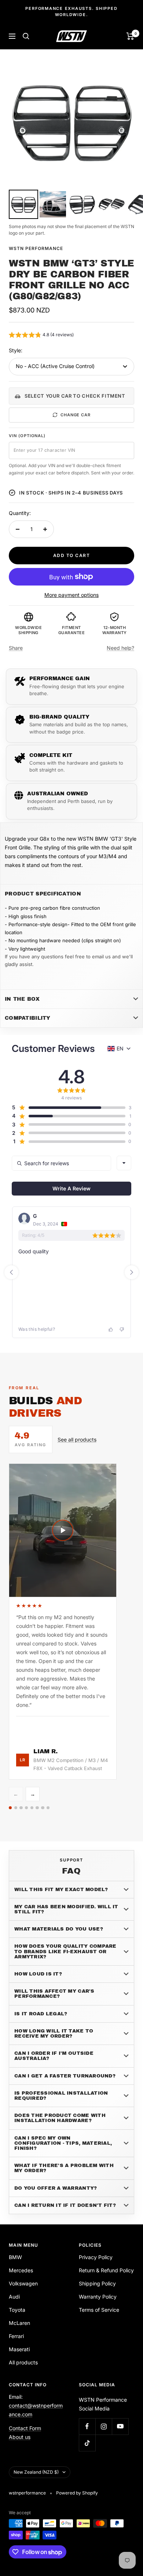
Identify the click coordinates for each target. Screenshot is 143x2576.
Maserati (19, 2349)
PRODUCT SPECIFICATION (43, 894)
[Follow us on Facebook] (87, 2426)
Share (16, 648)
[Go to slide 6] (37, 1808)
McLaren (19, 2323)
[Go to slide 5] (32, 1808)
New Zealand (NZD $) (36, 2472)
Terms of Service (99, 2310)
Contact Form (25, 2428)
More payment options (71, 595)
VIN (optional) (27, 436)
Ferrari (16, 2336)
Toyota (17, 2310)
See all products (77, 1439)
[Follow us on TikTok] (87, 2443)
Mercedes (21, 2270)
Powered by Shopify (77, 2493)
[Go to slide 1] (10, 1808)
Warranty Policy (98, 2297)
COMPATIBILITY (28, 1018)
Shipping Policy (97, 2283)
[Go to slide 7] (43, 1808)
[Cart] (130, 36)
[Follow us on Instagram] (104, 2426)
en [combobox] (120, 1048)
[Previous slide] (11, 1272)
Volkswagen (23, 2283)
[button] (41, 336)
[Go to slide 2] (16, 1808)
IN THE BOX (22, 999)
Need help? (120, 648)
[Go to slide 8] (48, 1808)
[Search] (26, 36)
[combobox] (124, 1163)
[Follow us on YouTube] (120, 2426)
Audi (14, 2297)
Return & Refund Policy (106, 2270)
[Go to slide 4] (26, 1808)
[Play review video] (63, 1530)
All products (23, 2362)
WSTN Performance (36, 248)
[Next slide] (132, 1272)
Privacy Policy (96, 2257)
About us (20, 2437)
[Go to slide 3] (21, 1808)
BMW (15, 2257)
